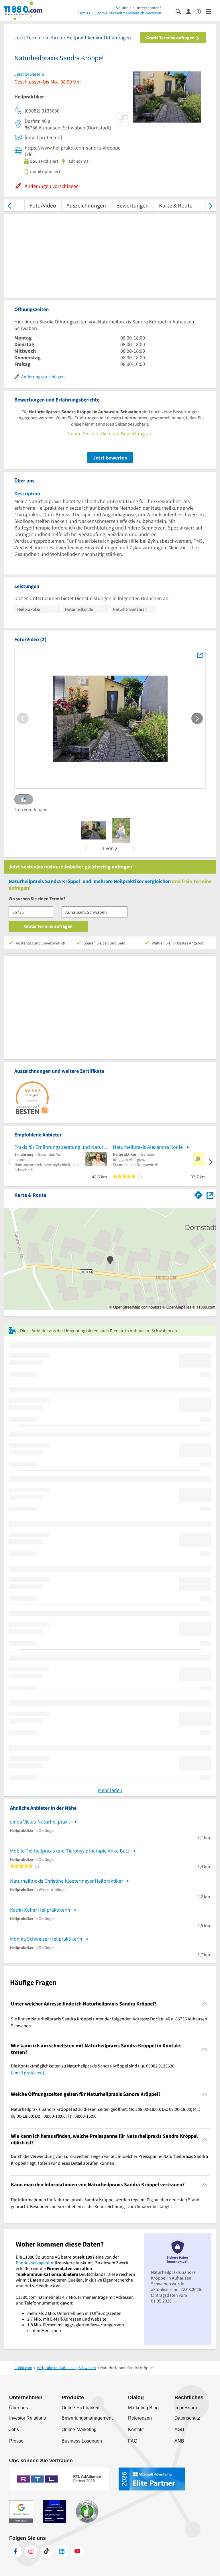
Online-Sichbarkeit (80, 2408)
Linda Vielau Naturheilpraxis (40, 1822)
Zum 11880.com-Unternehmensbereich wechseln (119, 13)
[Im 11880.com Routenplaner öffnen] (199, 1194)
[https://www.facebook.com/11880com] (15, 2551)
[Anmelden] (191, 11)
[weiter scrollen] (211, 205)
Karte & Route (176, 205)
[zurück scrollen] (9, 205)
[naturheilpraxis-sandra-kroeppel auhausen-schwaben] (93, 830)
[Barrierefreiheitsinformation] (201, 11)
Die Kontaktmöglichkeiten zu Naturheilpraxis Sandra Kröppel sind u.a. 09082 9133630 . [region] (93, 2069)
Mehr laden (110, 1790)
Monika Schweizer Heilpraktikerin (46, 1939)
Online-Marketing (79, 2429)
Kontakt (136, 2429)
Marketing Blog (143, 2408)
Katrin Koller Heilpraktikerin (40, 1910)
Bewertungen (132, 205)
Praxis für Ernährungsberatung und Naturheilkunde (61, 1147)
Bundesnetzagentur (35, 2263)
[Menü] (211, 11)
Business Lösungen (82, 2441)
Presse (16, 2441)
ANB (179, 2441)
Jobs (14, 2429)
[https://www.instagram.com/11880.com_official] (31, 2551)
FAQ (133, 2441)
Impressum (186, 2408)
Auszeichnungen (86, 205)
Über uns (18, 2408)
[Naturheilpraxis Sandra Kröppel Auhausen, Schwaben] (200, 655)
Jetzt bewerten (110, 458)
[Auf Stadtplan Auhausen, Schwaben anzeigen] (210, 1195)
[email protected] (27, 2073)
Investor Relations (27, 2418)
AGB (179, 2429)
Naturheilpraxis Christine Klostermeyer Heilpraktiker (66, 1881)
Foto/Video (43, 205)
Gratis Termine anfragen (171, 38)
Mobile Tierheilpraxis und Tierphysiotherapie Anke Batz (70, 1851)
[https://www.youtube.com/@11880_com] (77, 2551)
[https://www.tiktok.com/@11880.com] (46, 2551)
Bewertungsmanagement (87, 2418)
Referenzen (140, 2418)
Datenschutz (187, 2418)
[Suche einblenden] (181, 11)
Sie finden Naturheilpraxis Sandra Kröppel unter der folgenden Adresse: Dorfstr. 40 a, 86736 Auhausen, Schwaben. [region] (110, 2022)
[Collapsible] (205, 2004)
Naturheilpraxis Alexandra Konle (148, 1147)
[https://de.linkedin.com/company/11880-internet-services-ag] (62, 2551)
